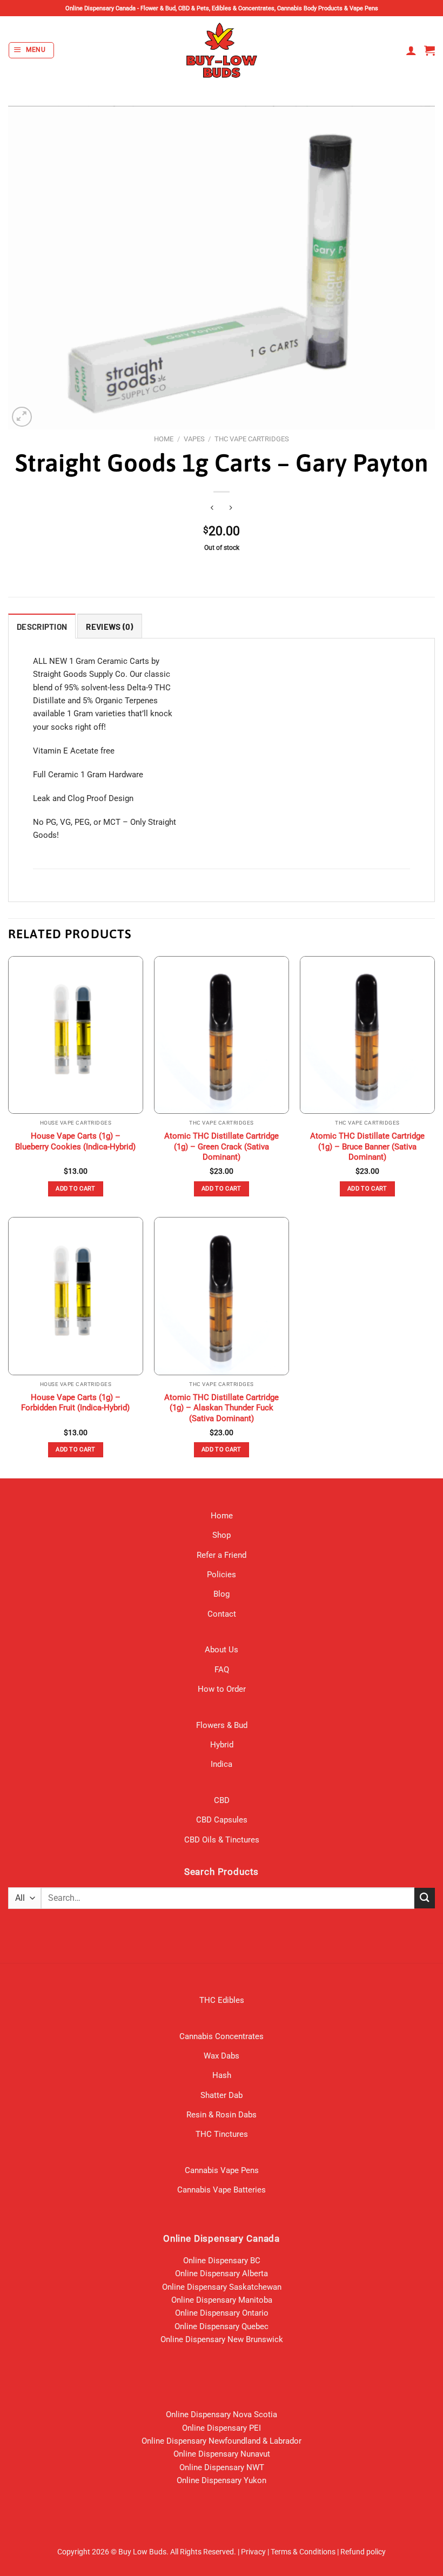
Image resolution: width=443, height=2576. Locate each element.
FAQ (222, 1670)
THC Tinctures (222, 2134)
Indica (222, 1764)
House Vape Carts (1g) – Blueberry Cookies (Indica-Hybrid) (75, 1141)
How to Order (222, 1689)
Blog (222, 1594)
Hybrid (222, 1745)
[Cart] (429, 50)
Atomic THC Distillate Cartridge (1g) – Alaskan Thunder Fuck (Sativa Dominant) (222, 1408)
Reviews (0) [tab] (109, 627)
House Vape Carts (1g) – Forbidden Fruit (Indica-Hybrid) (75, 1403)
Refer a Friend (222, 1555)
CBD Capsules (222, 1820)
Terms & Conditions (303, 2552)
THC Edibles (222, 2000)
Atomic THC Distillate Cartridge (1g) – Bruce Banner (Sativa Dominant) (367, 1146)
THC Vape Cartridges (252, 439)
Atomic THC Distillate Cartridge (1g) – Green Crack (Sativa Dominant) (222, 1146)
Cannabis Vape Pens (222, 2170)
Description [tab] (42, 627)
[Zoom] (22, 417)
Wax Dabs (222, 2056)
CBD (222, 1800)
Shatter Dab (222, 2095)
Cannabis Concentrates (222, 2036)
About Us (222, 1650)
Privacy (253, 2552)
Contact (222, 1614)
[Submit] (425, 1898)
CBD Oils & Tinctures (222, 1840)
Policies (222, 1575)
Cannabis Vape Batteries (222, 2190)
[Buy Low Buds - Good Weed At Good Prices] (222, 50)
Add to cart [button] (76, 1189)
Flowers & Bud (222, 1725)
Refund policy (363, 2552)
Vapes (194, 439)
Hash (222, 2075)
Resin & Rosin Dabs (222, 2115)
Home (164, 439)
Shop (222, 1535)
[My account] (411, 50)
